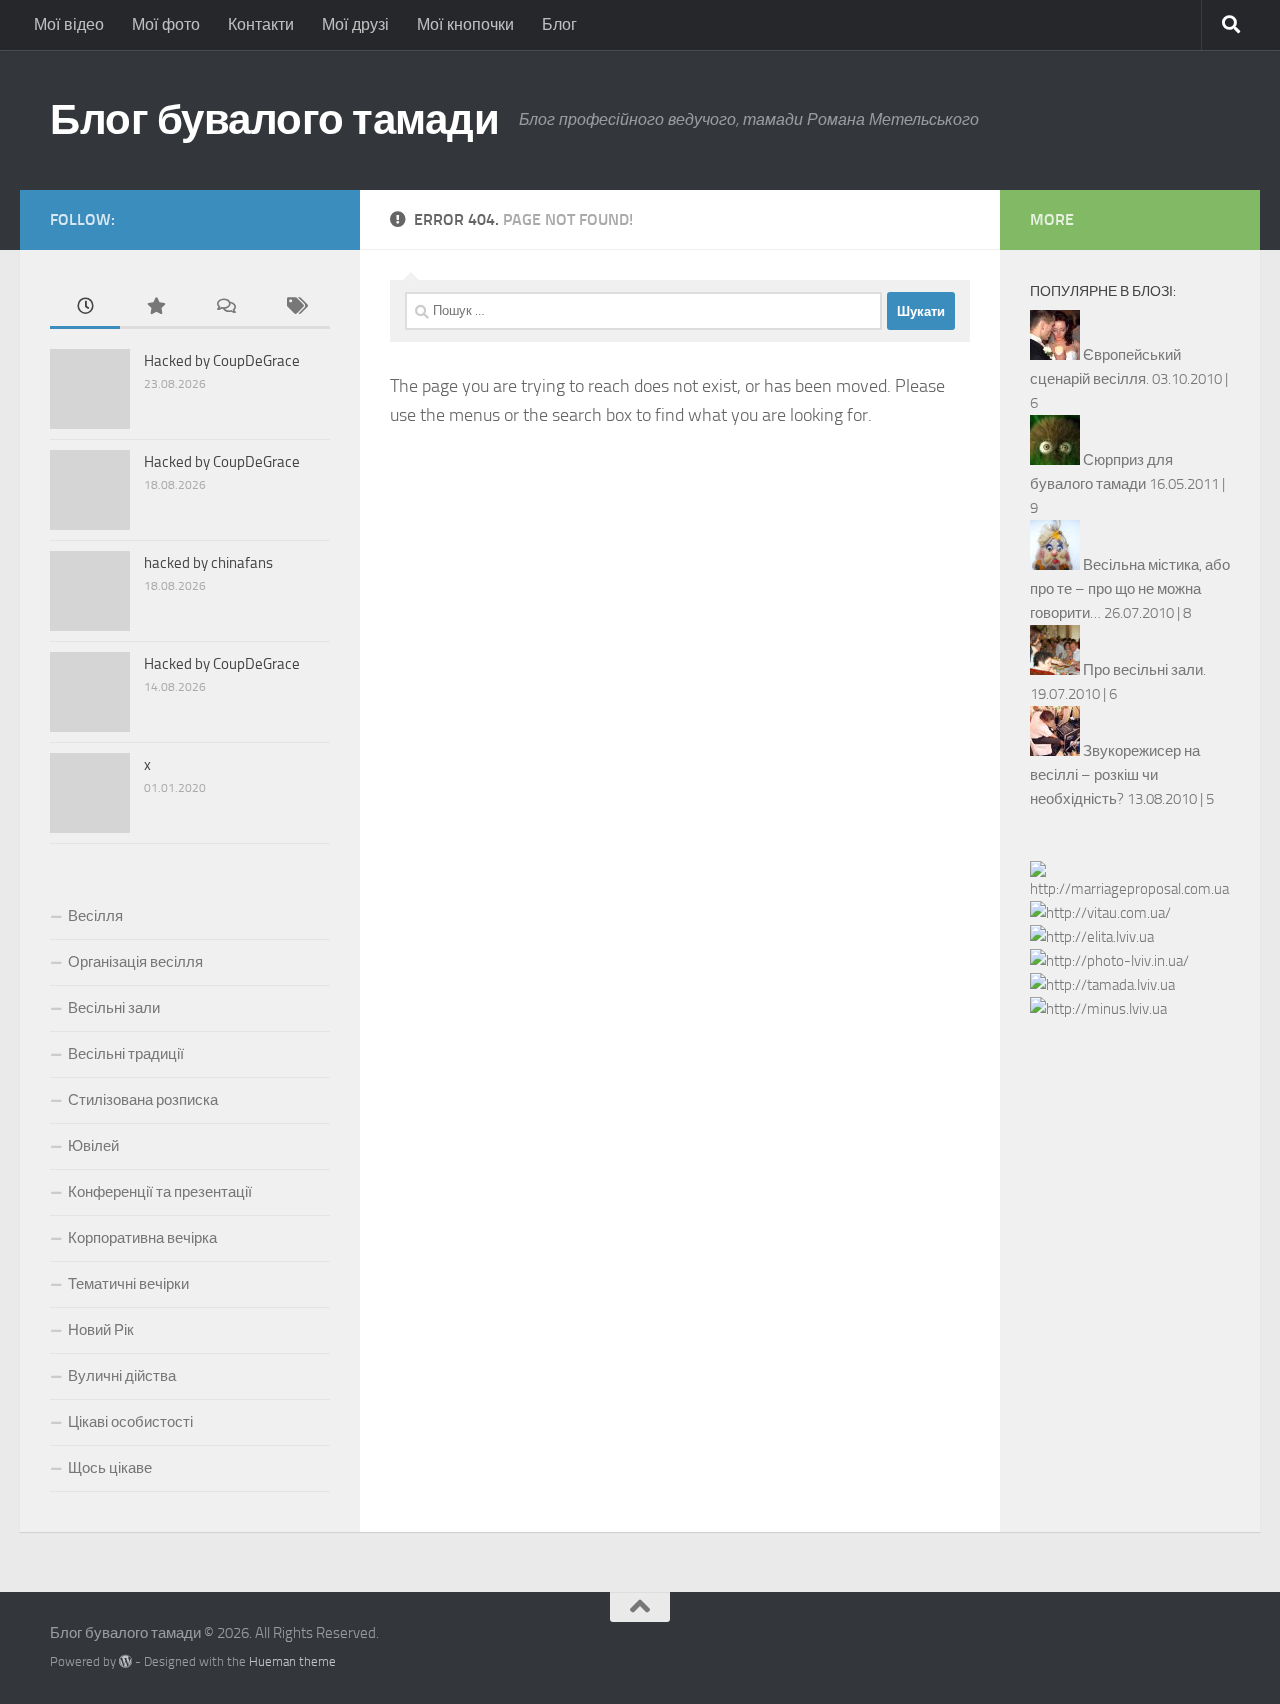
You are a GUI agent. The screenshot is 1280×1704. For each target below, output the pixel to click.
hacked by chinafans (208, 563)
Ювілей (93, 1146)
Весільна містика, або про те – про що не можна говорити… (1130, 589)
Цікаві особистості (130, 1422)
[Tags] (295, 307)
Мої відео (69, 24)
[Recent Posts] (85, 307)
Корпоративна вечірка (142, 1238)
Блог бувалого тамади (274, 120)
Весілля (95, 916)
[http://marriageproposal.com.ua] (1130, 889)
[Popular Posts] (155, 307)
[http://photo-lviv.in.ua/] (1109, 961)
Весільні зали (114, 1008)
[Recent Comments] (225, 307)
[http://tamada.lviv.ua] (1102, 985)
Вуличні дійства (122, 1376)
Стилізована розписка (143, 1100)
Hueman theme (292, 1661)
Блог (559, 24)
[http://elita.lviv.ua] (1092, 937)
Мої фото (166, 24)
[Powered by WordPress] (125, 1661)
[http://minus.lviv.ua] (1098, 1009)
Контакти (261, 24)
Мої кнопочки (465, 24)
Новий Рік (101, 1330)
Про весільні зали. (1144, 670)
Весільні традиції (126, 1054)
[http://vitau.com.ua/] (1100, 913)
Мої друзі (355, 24)
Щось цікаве (110, 1468)
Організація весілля (135, 962)
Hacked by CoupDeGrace (222, 361)
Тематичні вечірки (128, 1284)
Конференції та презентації (160, 1192)
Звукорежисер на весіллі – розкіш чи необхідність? (1115, 775)
